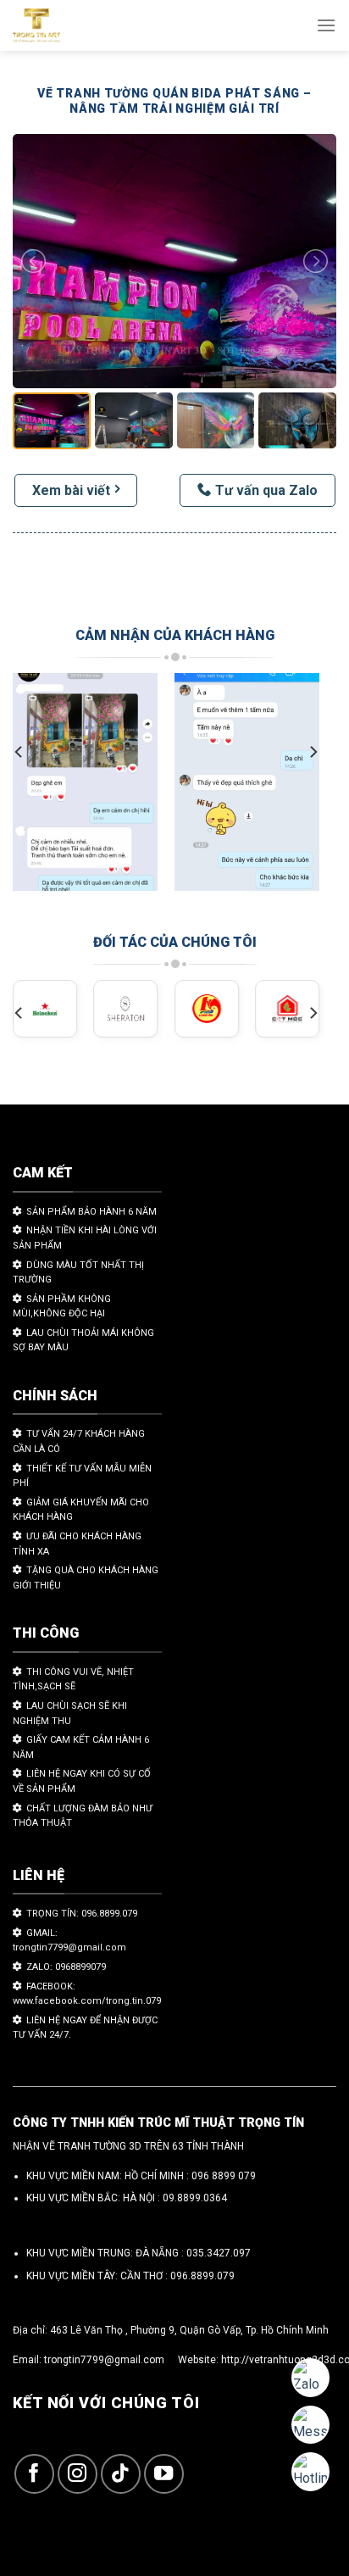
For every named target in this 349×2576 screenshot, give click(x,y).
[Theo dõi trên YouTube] (164, 2474)
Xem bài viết (71, 490)
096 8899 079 (224, 2176)
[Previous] (19, 752)
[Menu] (326, 25)
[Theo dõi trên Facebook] (34, 2474)
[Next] (313, 752)
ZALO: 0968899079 (66, 1967)
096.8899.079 (202, 2276)
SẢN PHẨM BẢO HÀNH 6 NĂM (91, 1212)
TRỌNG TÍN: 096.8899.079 (82, 1914)
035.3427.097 (219, 2253)
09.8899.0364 (195, 2198)
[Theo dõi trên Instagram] (78, 2474)
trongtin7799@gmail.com (104, 2360)
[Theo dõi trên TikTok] (121, 2474)
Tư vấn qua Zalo (266, 490)
